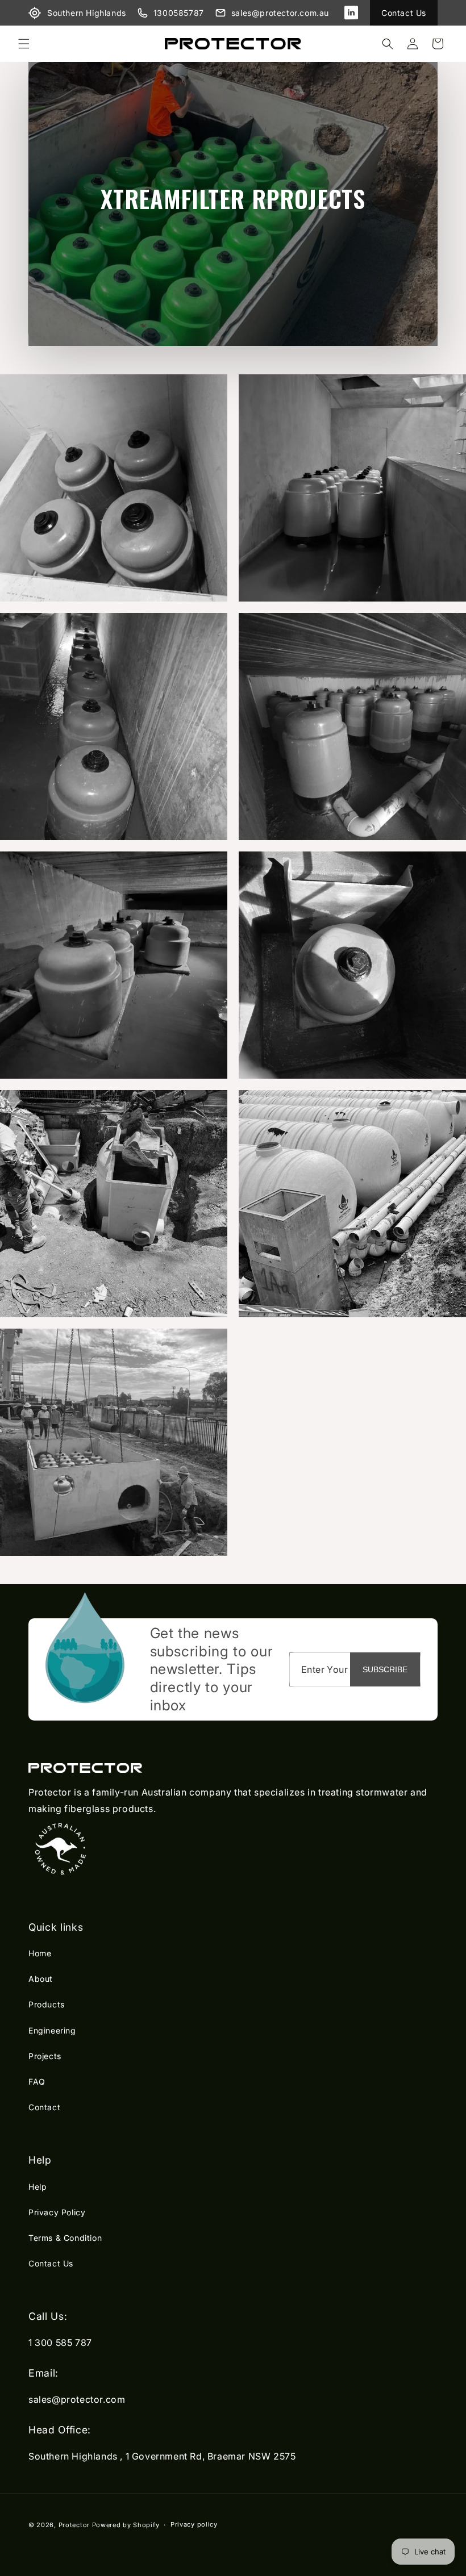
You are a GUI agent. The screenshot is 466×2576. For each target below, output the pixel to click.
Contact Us (404, 13)
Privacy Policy (57, 2212)
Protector (74, 2525)
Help (38, 2187)
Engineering (52, 2030)
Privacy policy (194, 2524)
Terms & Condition (65, 2238)
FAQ (37, 2082)
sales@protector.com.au (280, 13)
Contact (44, 2107)
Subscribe (385, 1669)
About (41, 1979)
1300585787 (179, 13)
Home (40, 1953)
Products (47, 2004)
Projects (45, 2056)
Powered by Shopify (126, 2525)
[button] (24, 44)
